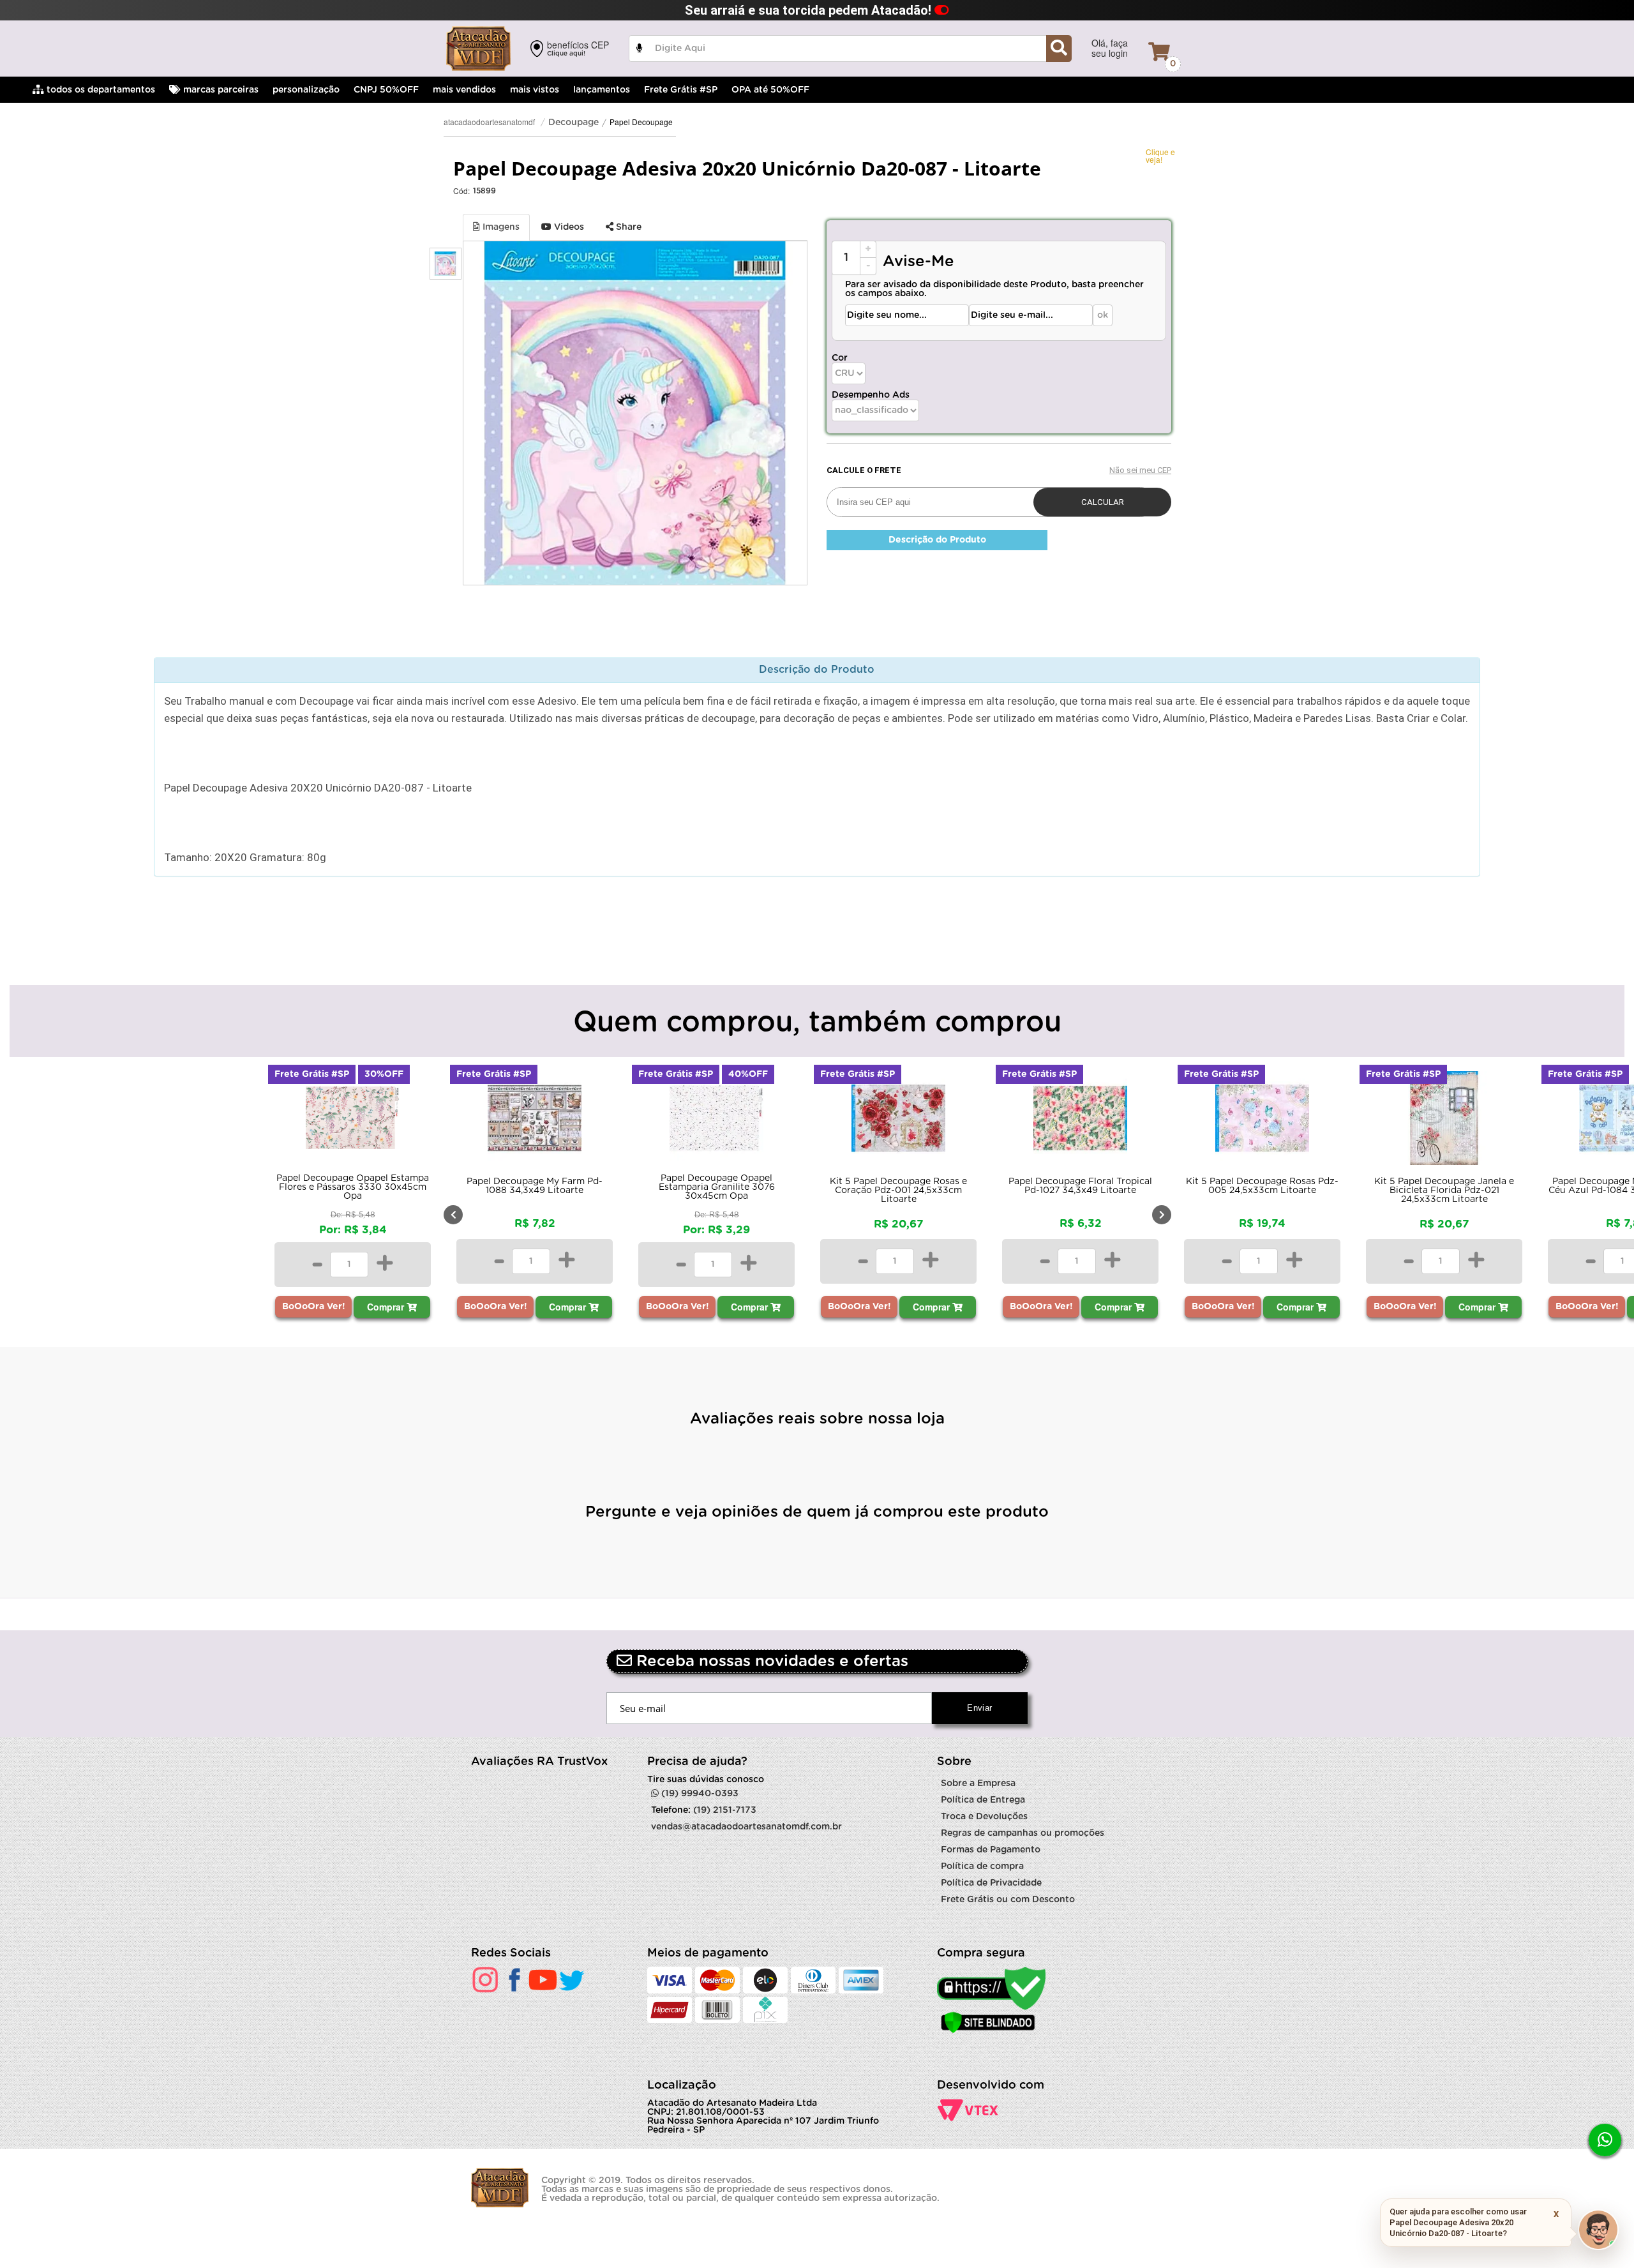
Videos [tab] (568, 227)
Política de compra (982, 1866)
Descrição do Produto (937, 540)
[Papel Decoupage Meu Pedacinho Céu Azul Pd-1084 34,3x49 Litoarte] (1444, 1121)
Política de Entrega (983, 1800)
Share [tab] (627, 227)
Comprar (205, 1307)
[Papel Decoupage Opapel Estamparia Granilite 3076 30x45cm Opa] (535, 1121)
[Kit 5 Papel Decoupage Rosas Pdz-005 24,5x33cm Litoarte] (1080, 1121)
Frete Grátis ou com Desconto (1008, 1900)
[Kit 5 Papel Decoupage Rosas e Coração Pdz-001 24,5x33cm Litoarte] (716, 1121)
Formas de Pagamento (991, 1850)
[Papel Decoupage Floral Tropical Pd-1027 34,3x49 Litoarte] (898, 1121)
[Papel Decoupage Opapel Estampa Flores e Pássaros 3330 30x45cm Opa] (171, 1121)
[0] (1159, 52)
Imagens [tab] (500, 227)
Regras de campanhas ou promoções (1023, 1833)
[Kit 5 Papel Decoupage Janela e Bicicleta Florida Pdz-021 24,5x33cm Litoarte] (1262, 1121)
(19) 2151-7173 (725, 1810)
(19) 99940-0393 (699, 1794)
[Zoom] (446, 264)
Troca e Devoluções (984, 1817)
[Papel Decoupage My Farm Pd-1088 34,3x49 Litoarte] (353, 1121)
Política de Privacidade (991, 1883)
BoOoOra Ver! (132, 1307)
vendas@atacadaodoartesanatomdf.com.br (746, 1827)
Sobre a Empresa (978, 1784)
